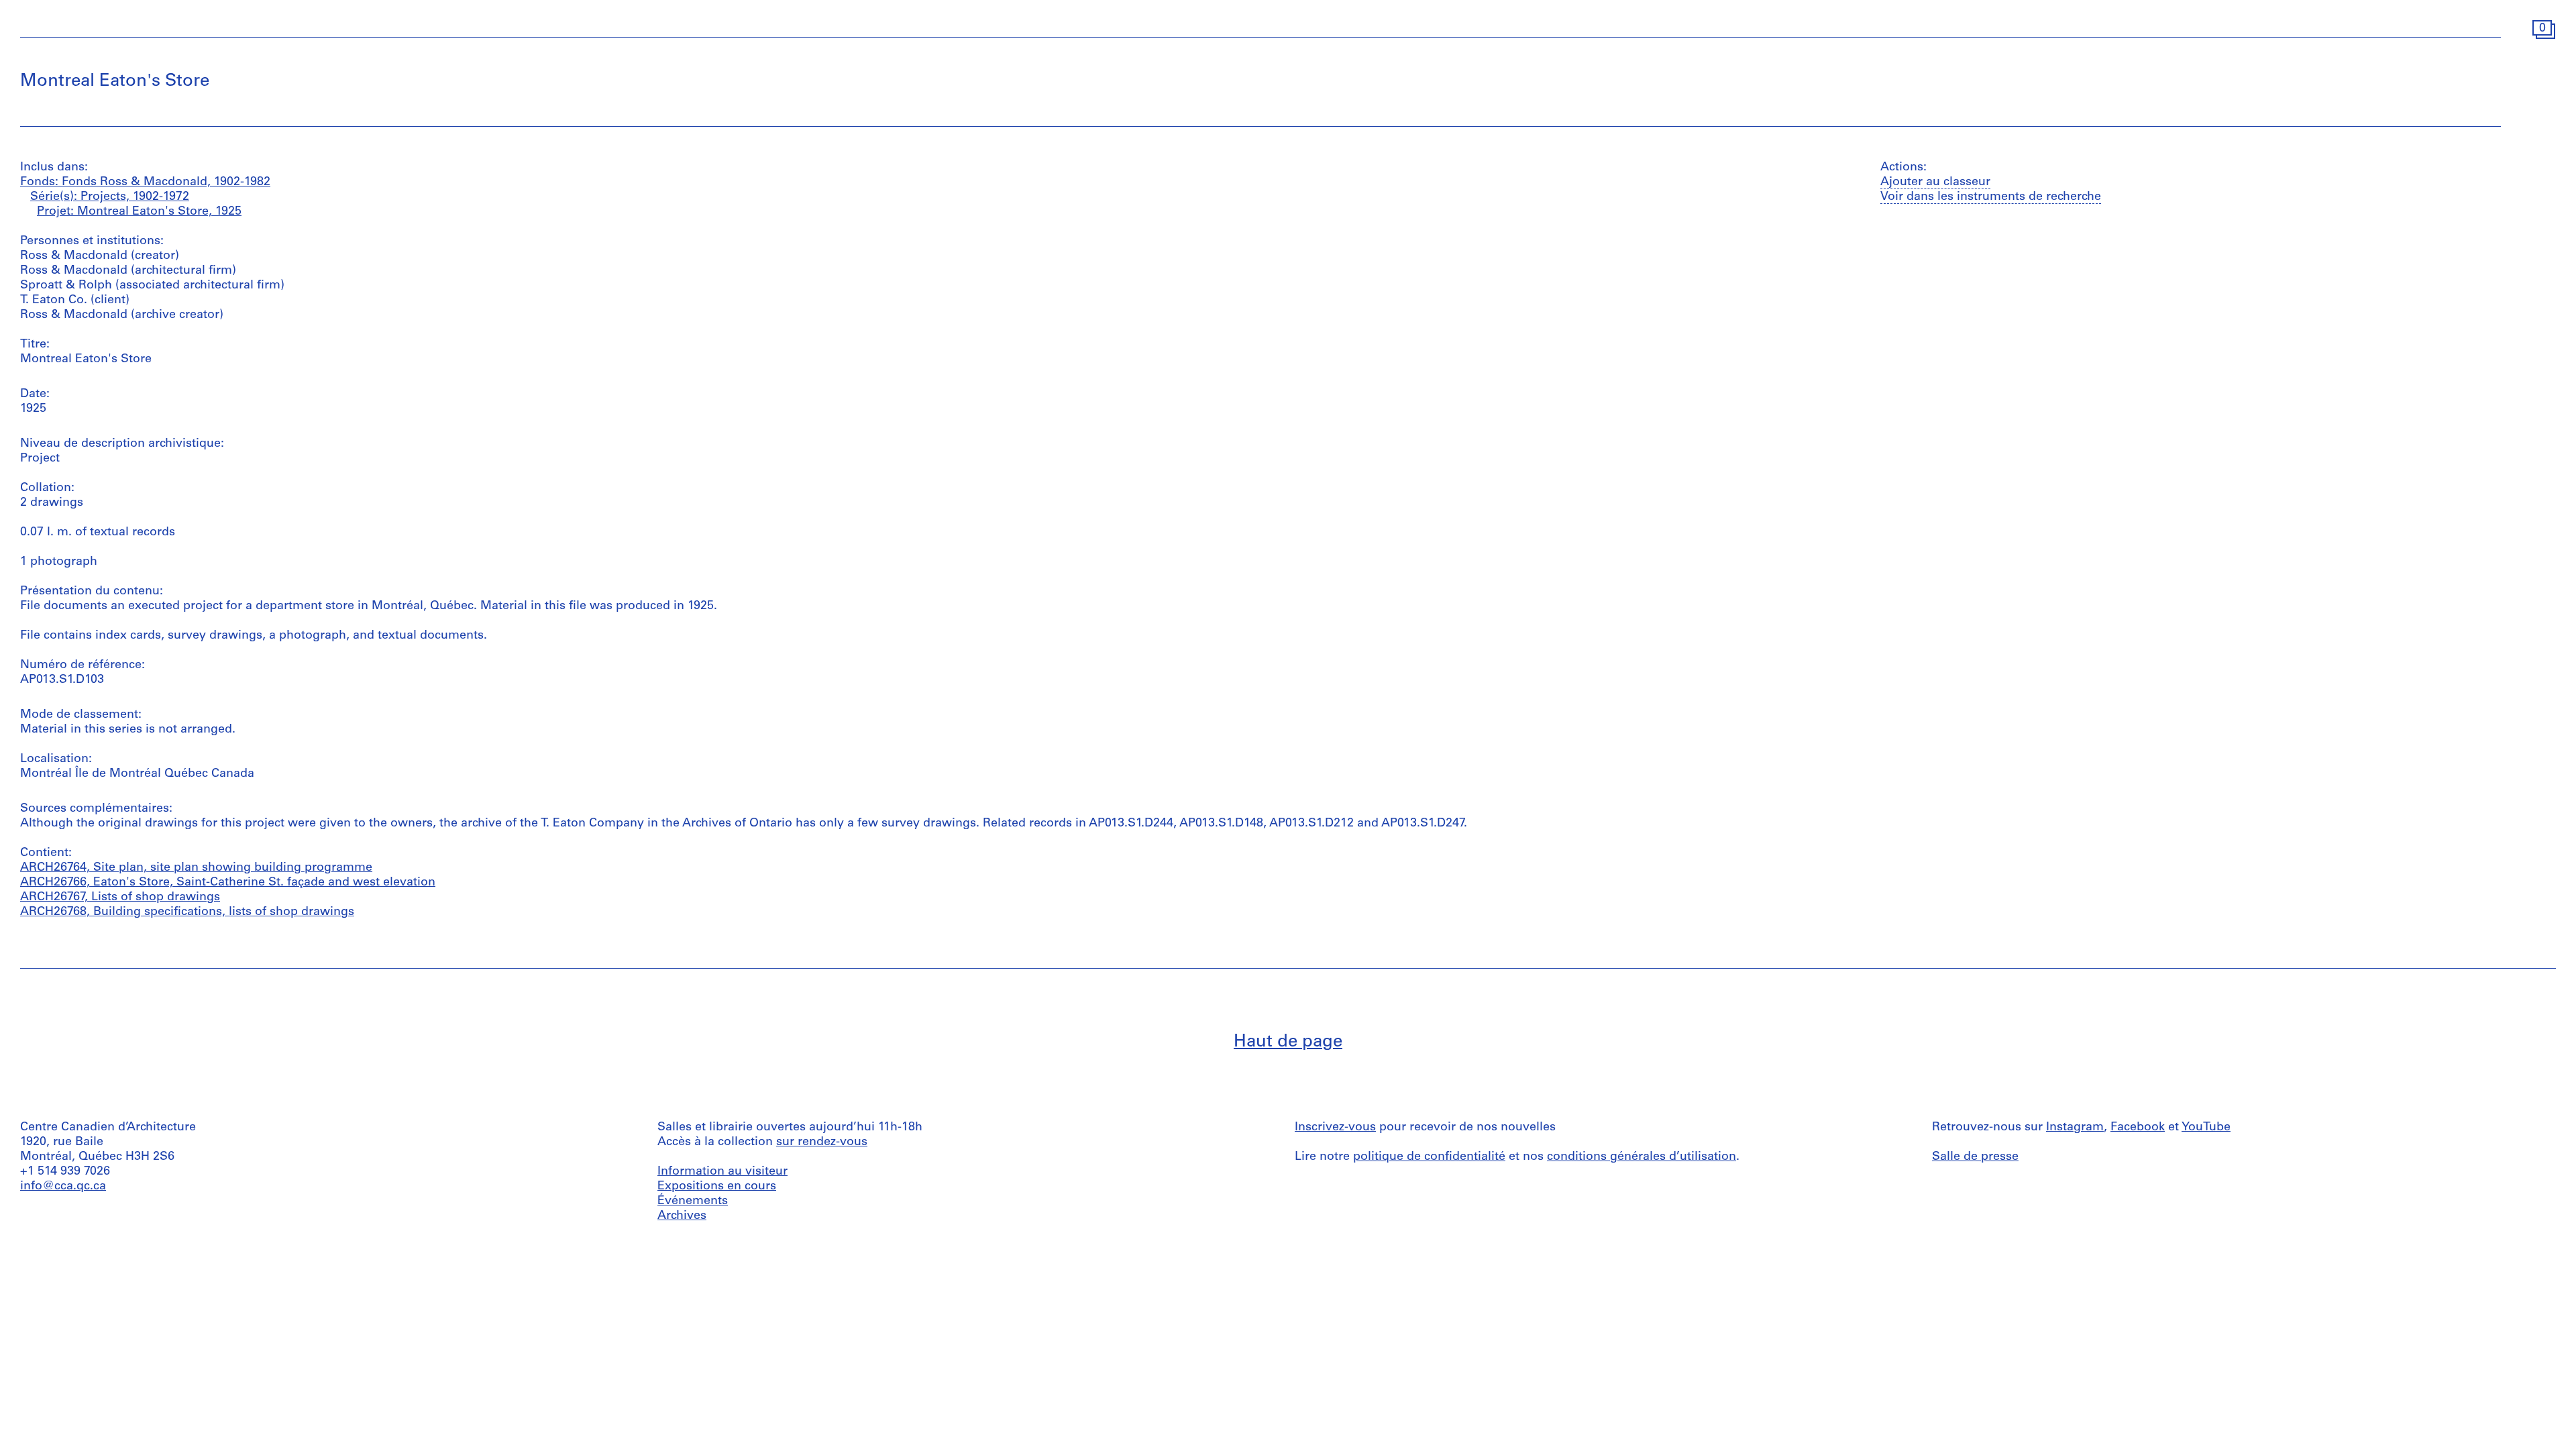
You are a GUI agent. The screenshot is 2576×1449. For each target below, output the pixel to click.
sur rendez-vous (822, 1142)
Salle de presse (1975, 1157)
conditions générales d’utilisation (1642, 1157)
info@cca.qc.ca (63, 1187)
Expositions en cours (717, 1187)
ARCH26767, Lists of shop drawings (120, 898)
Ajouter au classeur (1935, 182)
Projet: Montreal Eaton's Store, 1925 (139, 212)
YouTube (2206, 1128)
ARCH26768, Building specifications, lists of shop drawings (187, 912)
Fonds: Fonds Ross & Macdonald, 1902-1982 (145, 182)
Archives (682, 1216)
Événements (693, 1201)
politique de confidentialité (1429, 1157)
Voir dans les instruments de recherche (1991, 197)
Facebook (2138, 1128)
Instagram (2075, 1128)
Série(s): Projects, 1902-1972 (110, 197)
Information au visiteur (722, 1172)
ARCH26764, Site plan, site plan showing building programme (196, 868)
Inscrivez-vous (1335, 1128)
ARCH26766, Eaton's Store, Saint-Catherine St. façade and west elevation (228, 883)
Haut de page (1288, 1042)
